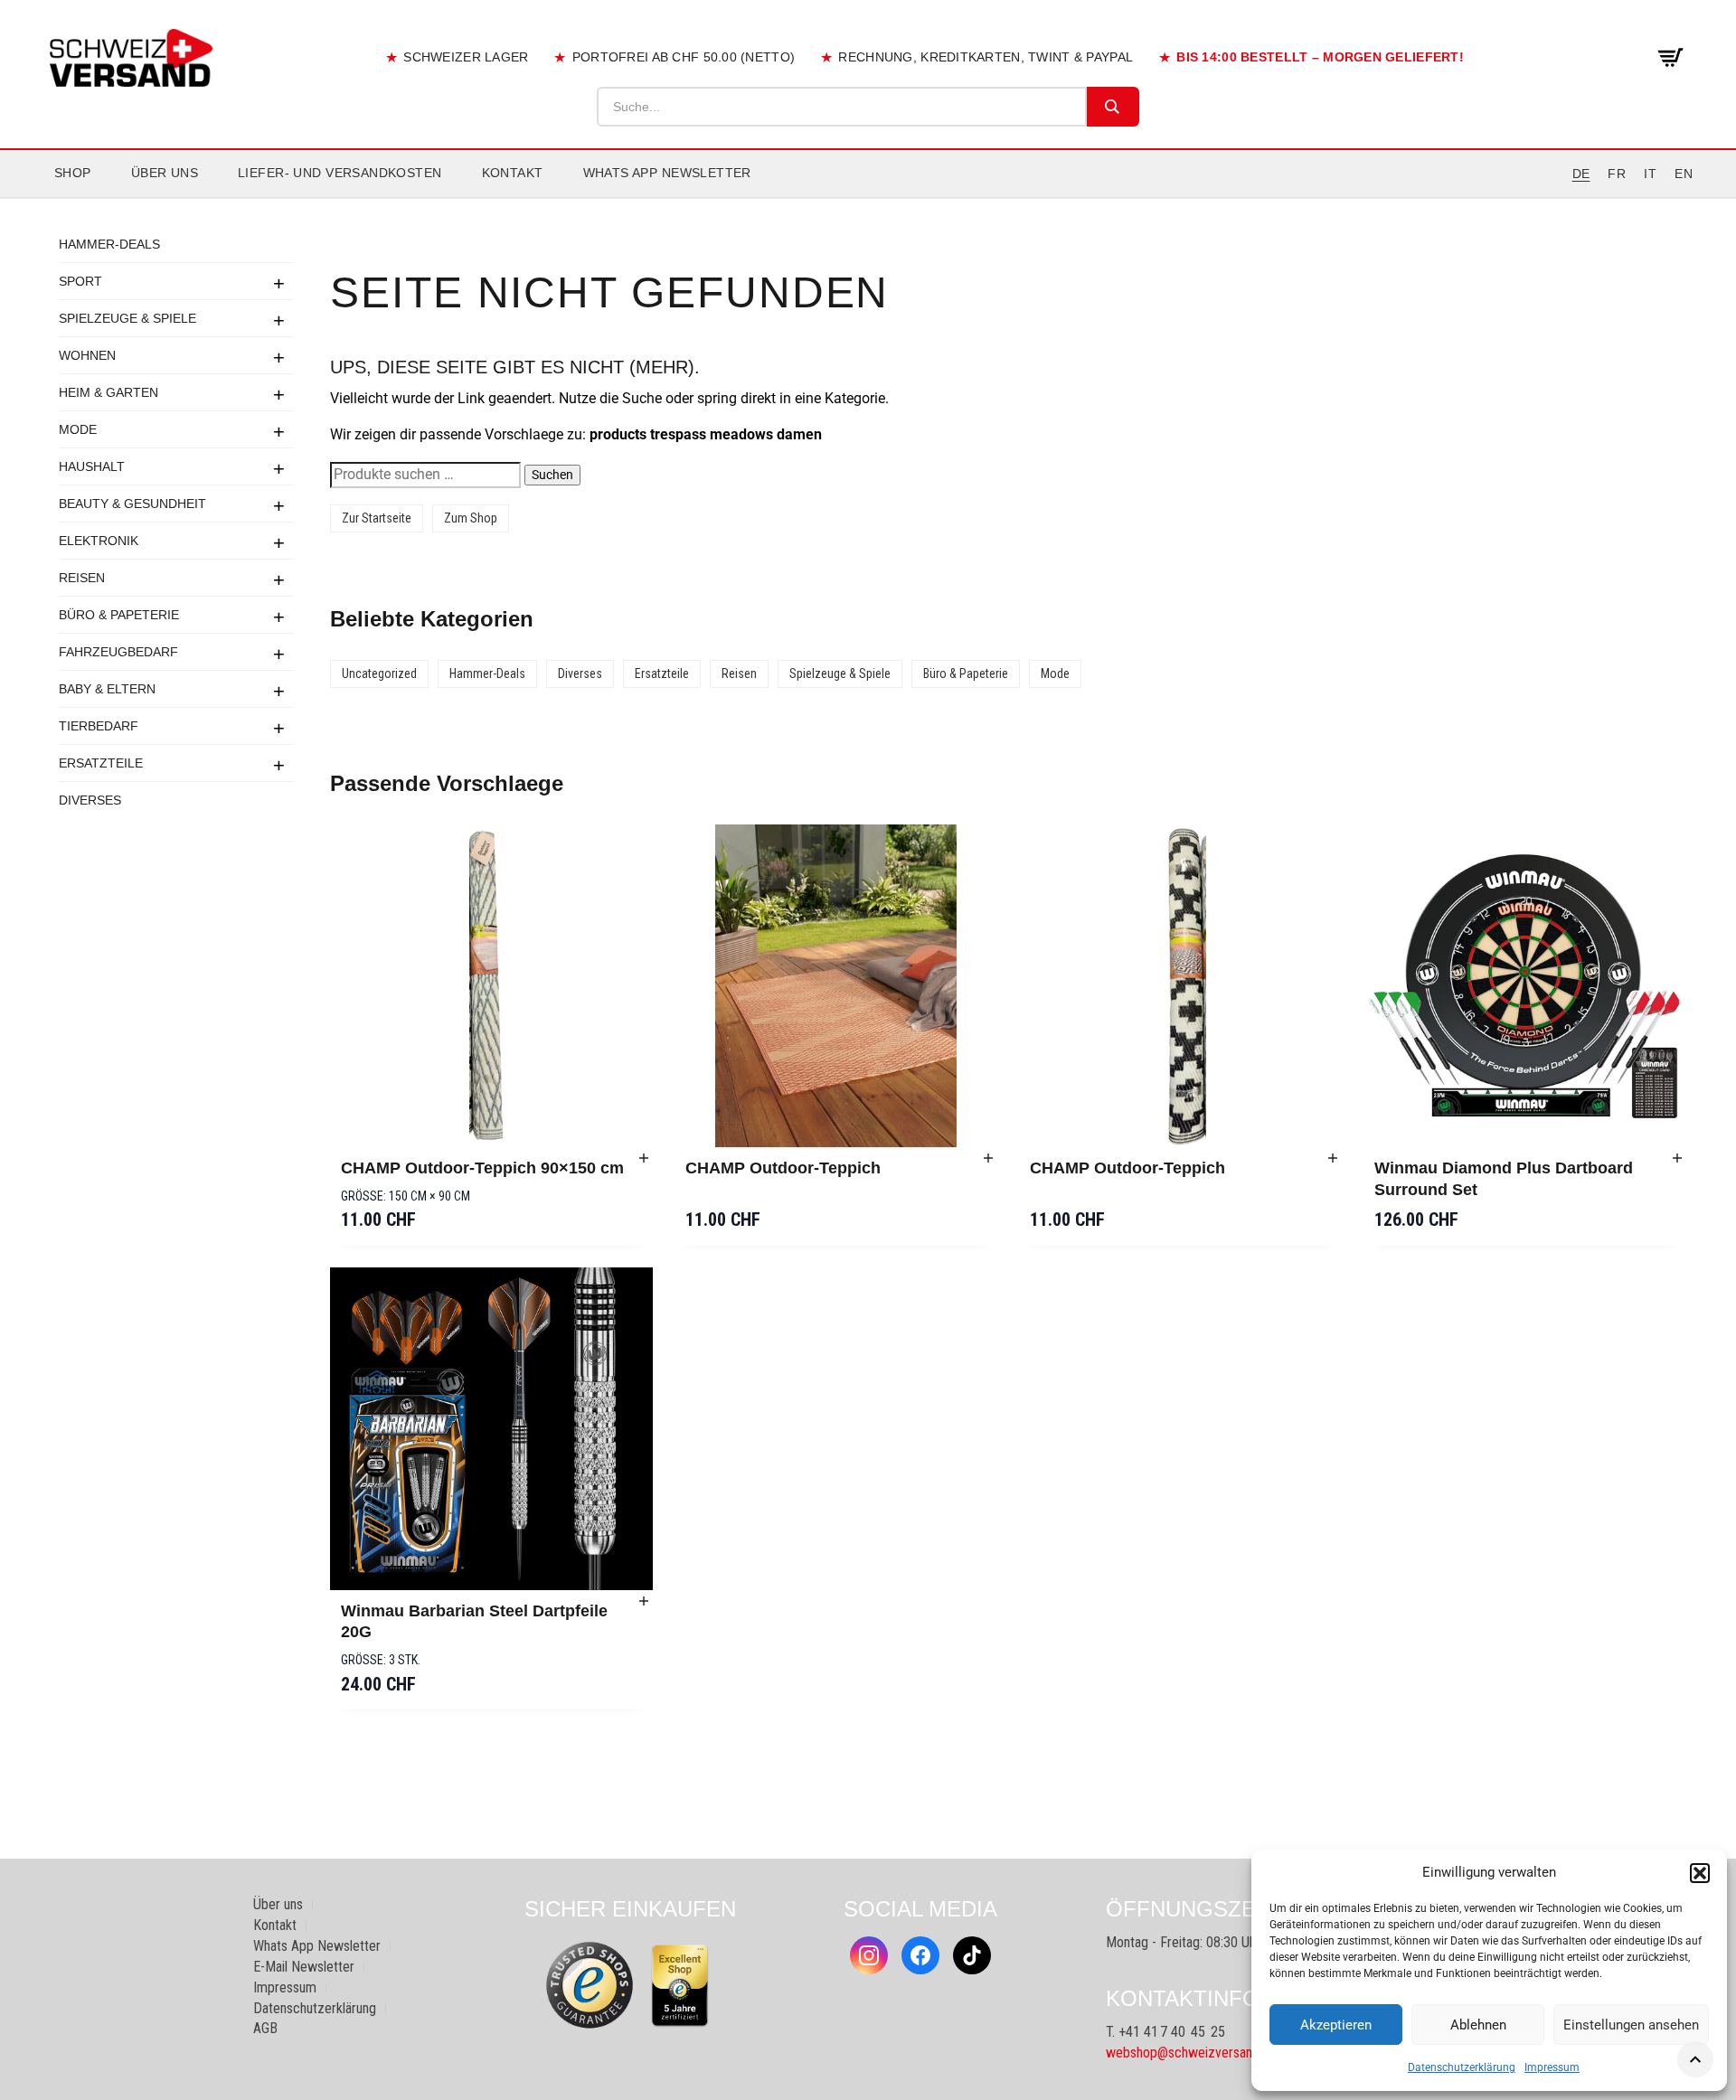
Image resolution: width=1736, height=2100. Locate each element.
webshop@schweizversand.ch (1191, 2053)
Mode (78, 429)
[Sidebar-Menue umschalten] (868, 198)
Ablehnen (1478, 2025)
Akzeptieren (1336, 2025)
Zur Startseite (377, 518)
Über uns (165, 173)
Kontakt (513, 173)
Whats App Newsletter (667, 173)
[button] (1700, 1873)
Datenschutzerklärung (1462, 2067)
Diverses (90, 800)
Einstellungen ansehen (1631, 2025)
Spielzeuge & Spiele (127, 318)
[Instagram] (869, 1955)
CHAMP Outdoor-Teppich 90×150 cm (482, 1168)
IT (1650, 174)
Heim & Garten (108, 392)
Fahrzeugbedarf (118, 652)
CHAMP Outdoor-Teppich (783, 1168)
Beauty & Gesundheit (132, 504)
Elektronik (99, 541)
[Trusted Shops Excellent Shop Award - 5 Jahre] (680, 1985)
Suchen (552, 475)
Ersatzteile (101, 763)
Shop (73, 173)
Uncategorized (379, 673)
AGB (265, 2028)
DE (1581, 174)
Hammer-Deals (109, 244)
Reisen (82, 578)
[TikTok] (972, 1955)
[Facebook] (920, 1955)
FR (1617, 174)
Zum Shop (471, 518)
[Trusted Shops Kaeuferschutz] (590, 1984)
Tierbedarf (99, 726)
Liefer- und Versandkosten (340, 173)
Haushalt (92, 466)
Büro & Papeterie (119, 615)
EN (1684, 174)
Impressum (1552, 2067)
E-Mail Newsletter (304, 1967)
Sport (80, 281)
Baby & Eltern (107, 689)
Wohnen (87, 355)
